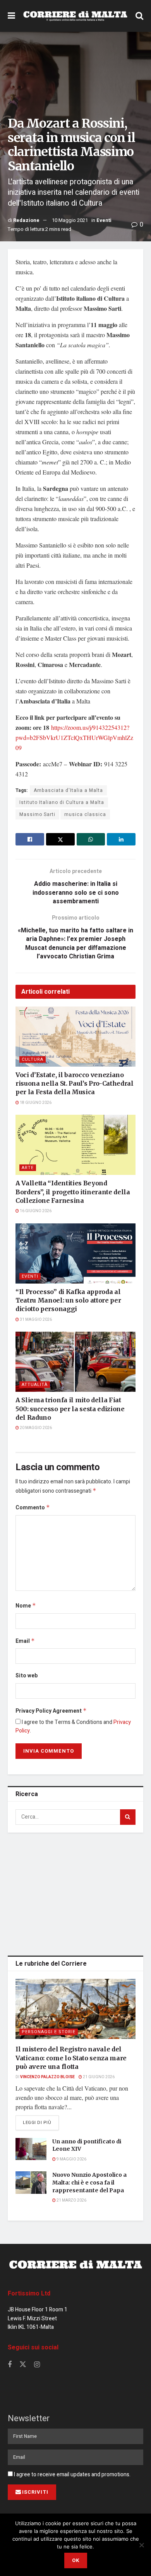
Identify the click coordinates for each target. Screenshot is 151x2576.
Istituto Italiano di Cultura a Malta (62, 802)
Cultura (33, 1059)
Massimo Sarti (37, 814)
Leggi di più (41, 2122)
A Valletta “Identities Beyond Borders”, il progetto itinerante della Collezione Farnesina (73, 1192)
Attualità (35, 1385)
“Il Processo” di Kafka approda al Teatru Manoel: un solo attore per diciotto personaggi (68, 1300)
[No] (141, 2545)
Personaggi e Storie (49, 2032)
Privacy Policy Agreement (51, 1711)
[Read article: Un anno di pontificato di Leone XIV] (31, 2149)
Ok (76, 2560)
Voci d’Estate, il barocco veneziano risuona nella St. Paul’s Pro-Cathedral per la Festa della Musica (75, 1084)
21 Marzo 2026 (71, 2200)
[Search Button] (139, 16)
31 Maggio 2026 (35, 1320)
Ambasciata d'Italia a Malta (68, 790)
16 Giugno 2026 (35, 1211)
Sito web (27, 1676)
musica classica (85, 814)
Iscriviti (35, 2492)
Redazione (26, 220)
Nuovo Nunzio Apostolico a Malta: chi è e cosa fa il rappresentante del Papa (89, 2182)
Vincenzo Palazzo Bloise (47, 2077)
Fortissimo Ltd (29, 2294)
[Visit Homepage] (75, 16)
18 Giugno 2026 (35, 1103)
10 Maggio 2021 (70, 220)
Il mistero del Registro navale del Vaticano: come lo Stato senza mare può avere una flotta (71, 2058)
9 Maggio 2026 (71, 2159)
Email (25, 1641)
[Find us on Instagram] (37, 2365)
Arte (28, 1168)
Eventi (104, 220)
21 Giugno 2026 (98, 2077)
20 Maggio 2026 (35, 1428)
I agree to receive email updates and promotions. (72, 2475)
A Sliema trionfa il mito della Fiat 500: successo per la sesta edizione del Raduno (70, 1409)
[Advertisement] (75, 1893)
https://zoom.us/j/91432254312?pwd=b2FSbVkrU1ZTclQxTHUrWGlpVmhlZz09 (74, 737)
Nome (26, 1606)
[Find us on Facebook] (10, 2365)
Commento (33, 1508)
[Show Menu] (11, 16)
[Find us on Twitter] (23, 2365)
